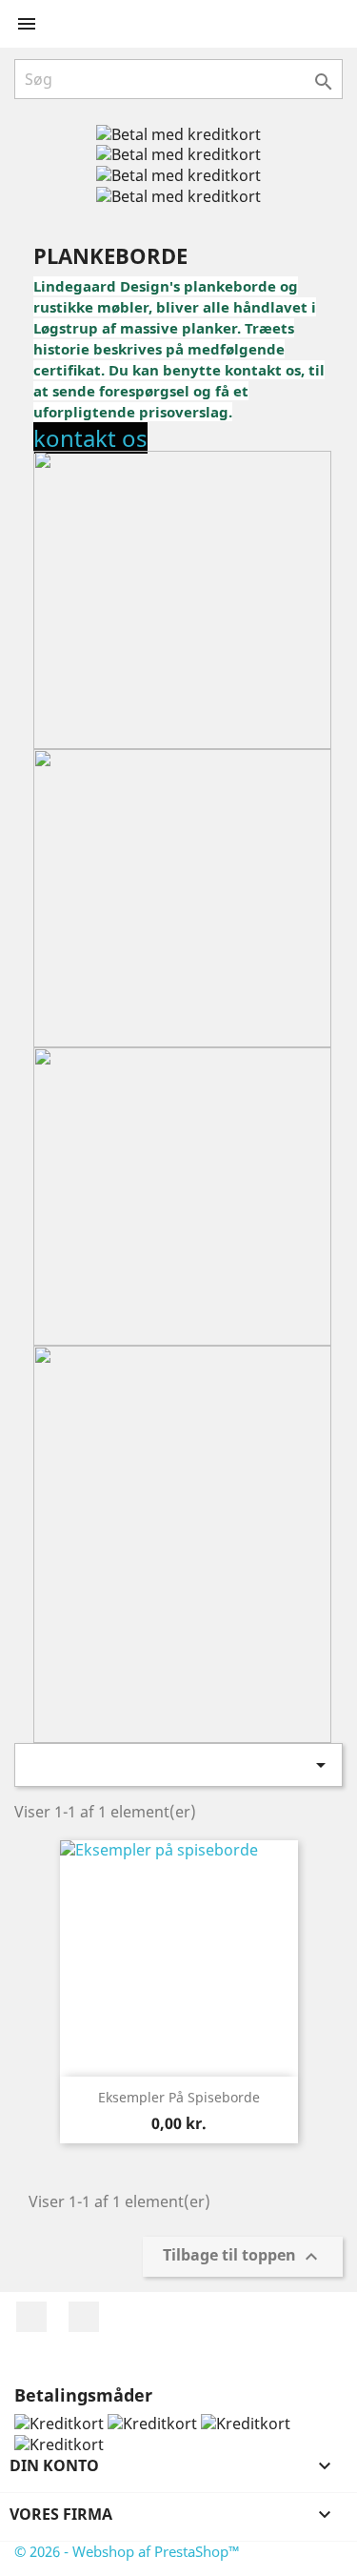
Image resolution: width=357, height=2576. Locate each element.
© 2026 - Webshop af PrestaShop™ (127, 2551)
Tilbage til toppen (243, 2256)
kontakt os (90, 438)
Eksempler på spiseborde (179, 2097)
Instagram (84, 2317)
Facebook (31, 2317)
